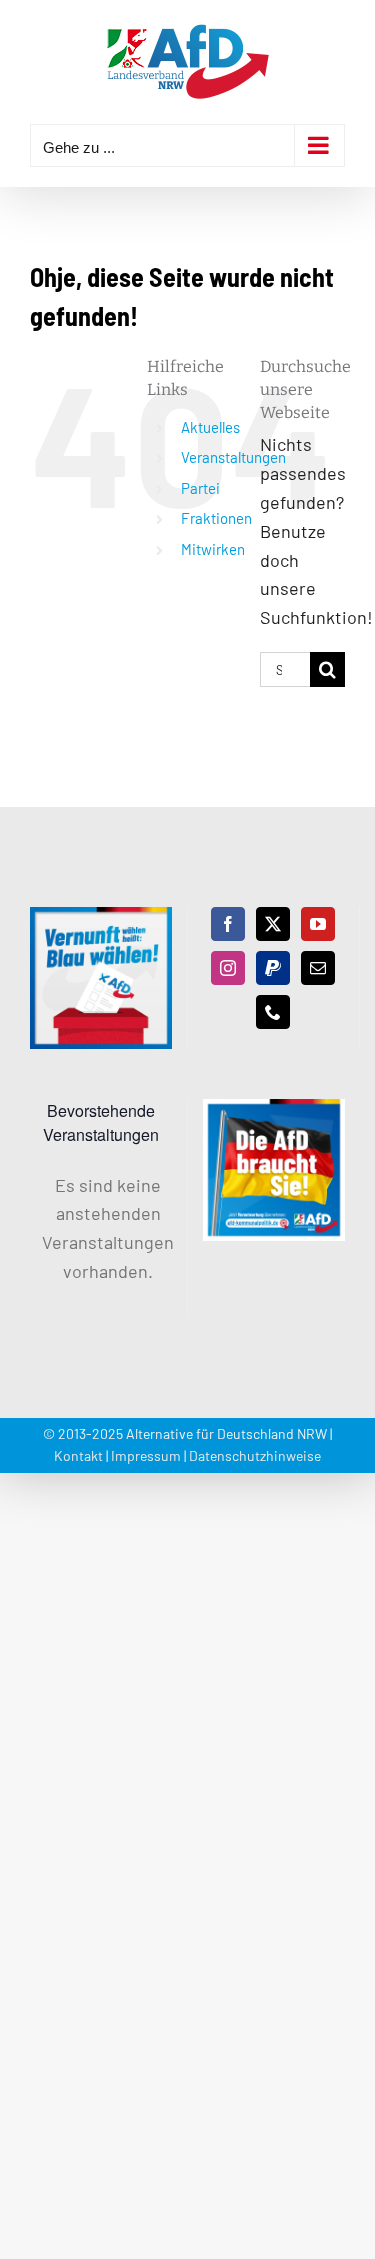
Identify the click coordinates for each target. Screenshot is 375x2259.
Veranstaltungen (233, 457)
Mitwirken (213, 549)
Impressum (146, 1455)
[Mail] (318, 968)
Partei (200, 488)
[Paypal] (273, 968)
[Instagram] (228, 968)
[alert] (101, 1228)
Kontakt (78, 1455)
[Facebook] (228, 924)
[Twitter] (273, 924)
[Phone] (273, 1012)
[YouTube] (318, 924)
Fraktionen (216, 518)
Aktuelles (210, 427)
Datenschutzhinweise (255, 1455)
